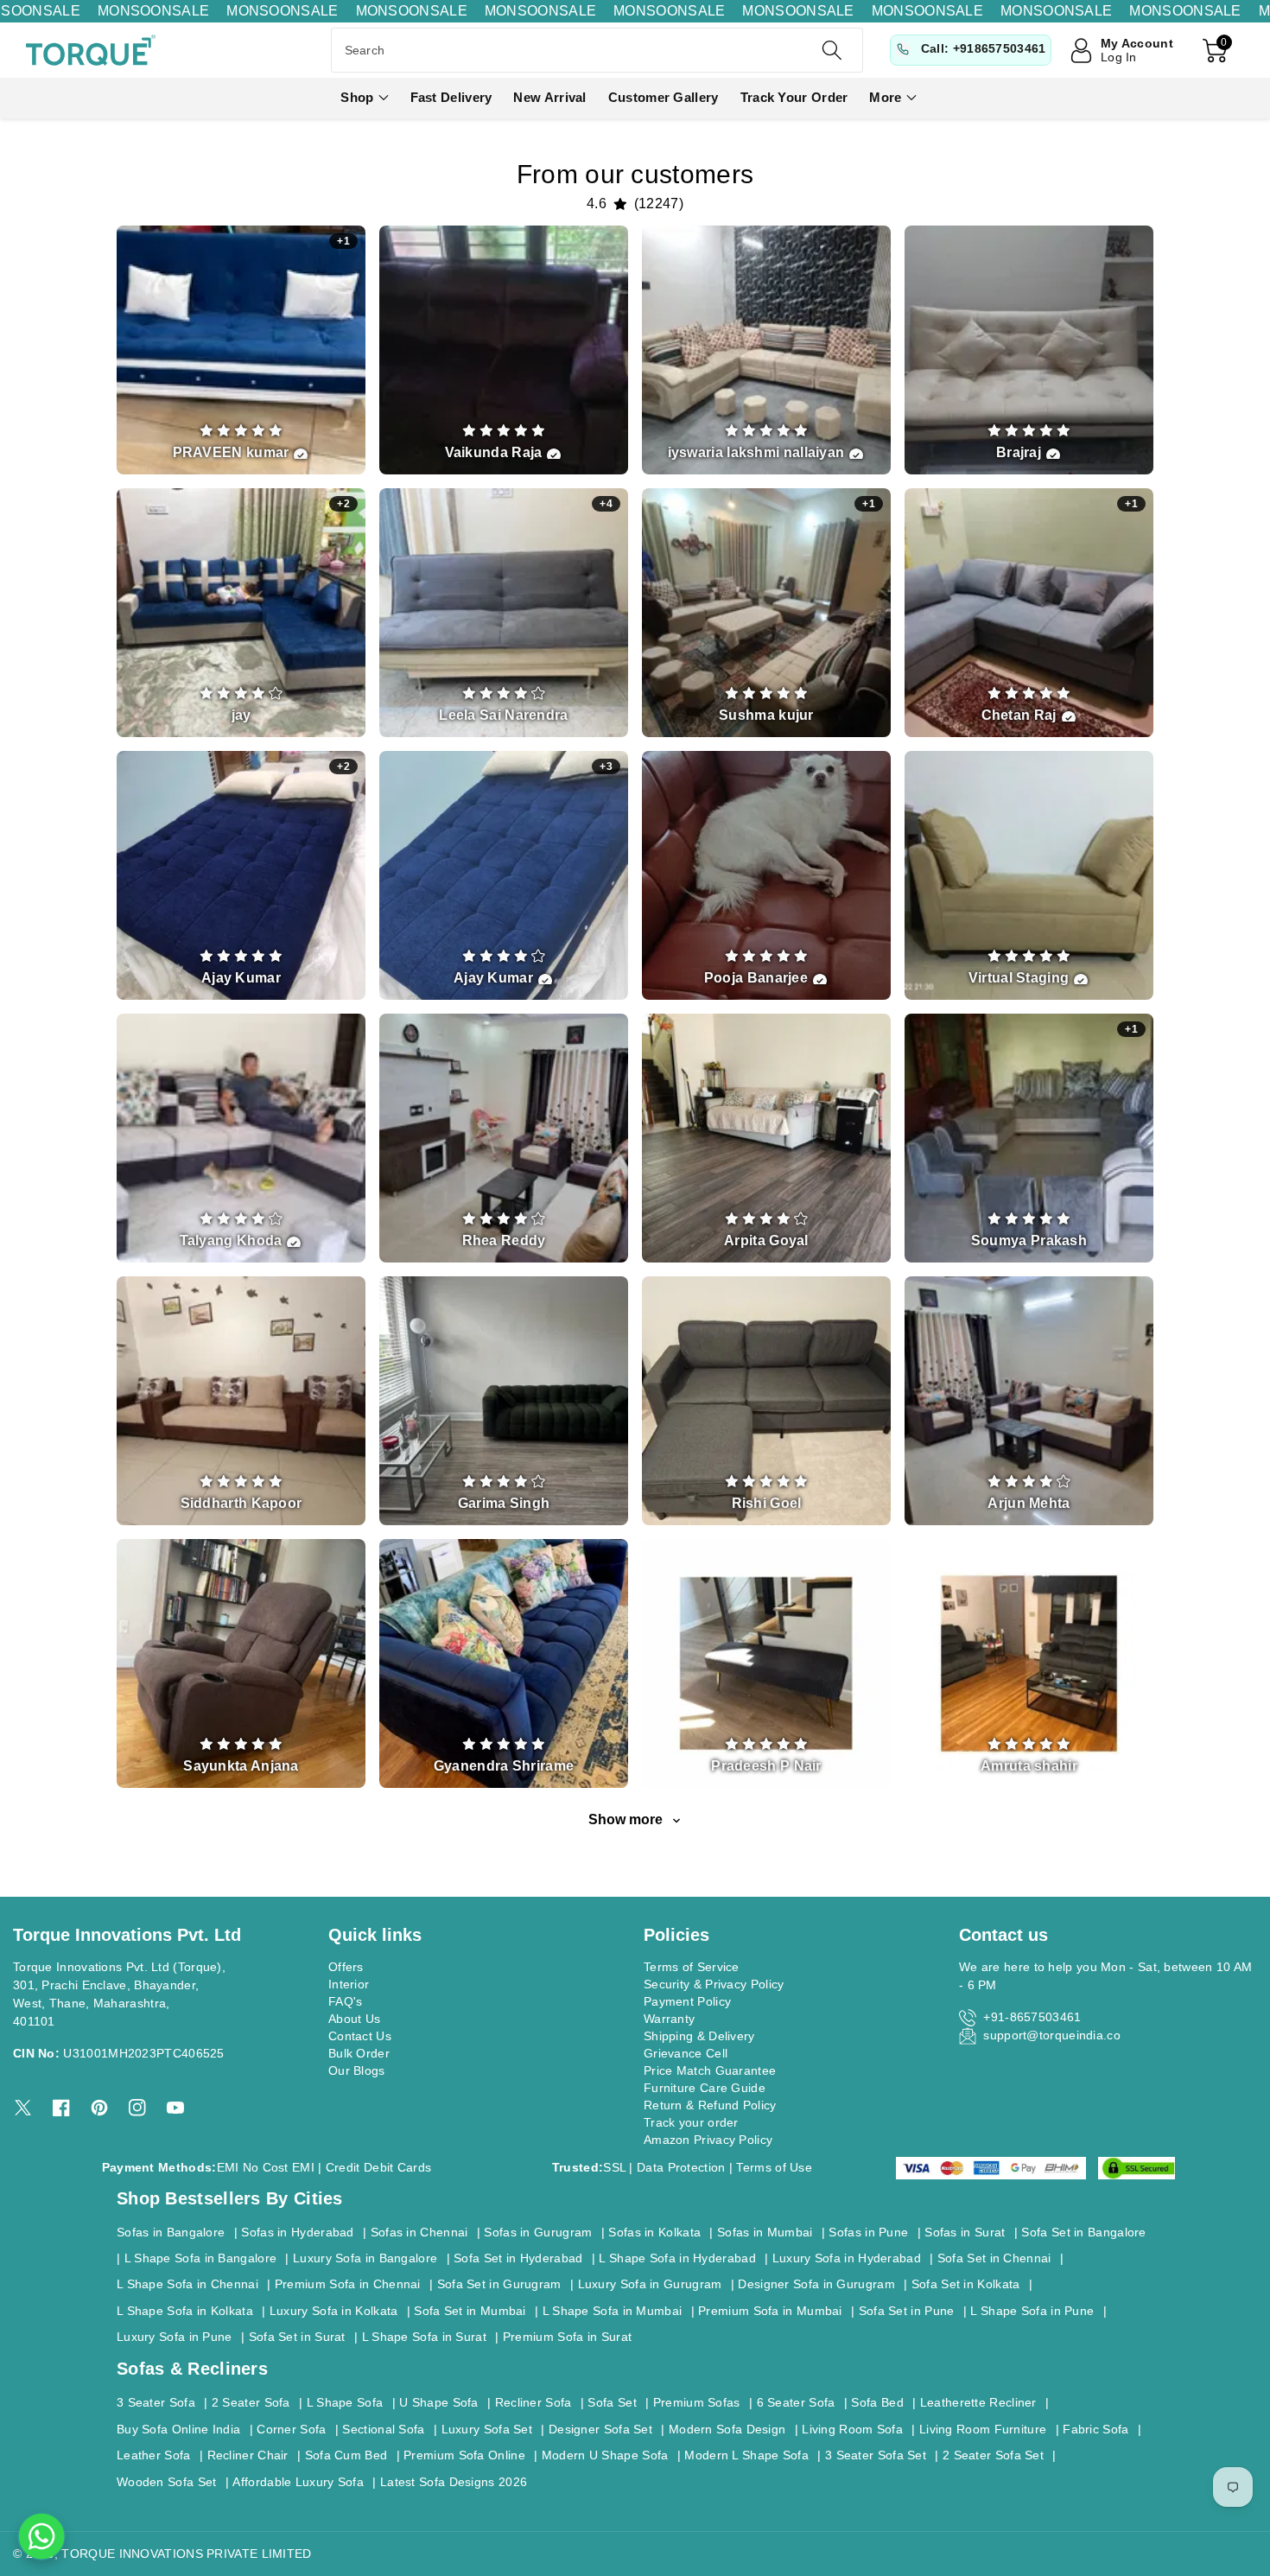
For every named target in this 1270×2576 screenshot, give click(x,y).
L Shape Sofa (345, 2402)
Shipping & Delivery (699, 2036)
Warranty (669, 2019)
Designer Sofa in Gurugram (816, 2284)
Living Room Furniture (983, 2429)
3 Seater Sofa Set (876, 2455)
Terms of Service (692, 1967)
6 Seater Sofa (796, 2402)
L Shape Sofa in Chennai (187, 2284)
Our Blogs (357, 2070)
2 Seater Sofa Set (993, 2455)
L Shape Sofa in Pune (1032, 2311)
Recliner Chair (248, 2455)
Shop (357, 97)
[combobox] (597, 50)
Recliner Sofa (533, 2402)
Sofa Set (612, 2402)
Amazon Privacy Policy (708, 2140)
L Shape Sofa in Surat (424, 2337)
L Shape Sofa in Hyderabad (677, 2258)
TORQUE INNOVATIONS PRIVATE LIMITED (186, 2554)
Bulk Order (359, 2053)
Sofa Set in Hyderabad (518, 2258)
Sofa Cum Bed (346, 2455)
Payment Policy (687, 2001)
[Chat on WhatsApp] (41, 2536)
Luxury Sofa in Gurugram (650, 2284)
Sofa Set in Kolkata (966, 2284)
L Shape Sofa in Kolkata (185, 2311)
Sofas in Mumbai (765, 2232)
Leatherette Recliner (978, 2402)
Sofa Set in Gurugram (499, 2284)
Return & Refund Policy (710, 2105)
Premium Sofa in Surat (567, 2337)
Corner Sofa (291, 2429)
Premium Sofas (697, 2402)
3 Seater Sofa (156, 2402)
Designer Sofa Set (600, 2429)
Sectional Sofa (383, 2429)
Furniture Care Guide (705, 2088)
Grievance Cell (686, 2053)
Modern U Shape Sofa (605, 2455)
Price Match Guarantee (710, 2070)
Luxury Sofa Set (487, 2429)
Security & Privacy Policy (714, 1984)
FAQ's (346, 2001)
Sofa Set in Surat (297, 2337)
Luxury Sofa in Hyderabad (847, 2258)
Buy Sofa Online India (178, 2429)
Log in (1119, 57)
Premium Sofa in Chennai (348, 2284)
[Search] (832, 50)
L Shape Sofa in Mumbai (613, 2311)
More (885, 97)
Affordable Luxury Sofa (298, 2482)
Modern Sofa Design (727, 2429)
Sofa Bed (877, 2402)
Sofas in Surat (965, 2232)
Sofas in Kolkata (654, 2232)
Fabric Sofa (1095, 2429)
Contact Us (360, 2036)
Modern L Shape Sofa (746, 2455)
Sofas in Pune (868, 2232)
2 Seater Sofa (251, 2402)
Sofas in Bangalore (171, 2232)
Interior (349, 1984)
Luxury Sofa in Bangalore (365, 2258)
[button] (364, 98)
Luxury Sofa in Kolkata (334, 2311)
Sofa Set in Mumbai (470, 2311)
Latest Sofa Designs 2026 (454, 2482)
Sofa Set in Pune (907, 2311)
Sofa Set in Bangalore (1083, 2232)
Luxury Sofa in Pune (175, 2337)
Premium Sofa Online (464, 2455)
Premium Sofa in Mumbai (770, 2311)
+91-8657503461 (1032, 2017)
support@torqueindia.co (1052, 2035)
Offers (346, 1967)
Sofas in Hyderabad (297, 2232)
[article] (241, 350)
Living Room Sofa (852, 2429)
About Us (354, 2019)
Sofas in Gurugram (538, 2232)
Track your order (691, 2122)
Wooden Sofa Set (167, 2482)
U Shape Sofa (439, 2402)
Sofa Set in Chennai (994, 2258)
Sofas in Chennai (419, 2232)
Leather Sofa (154, 2455)
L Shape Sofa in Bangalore (201, 2258)
